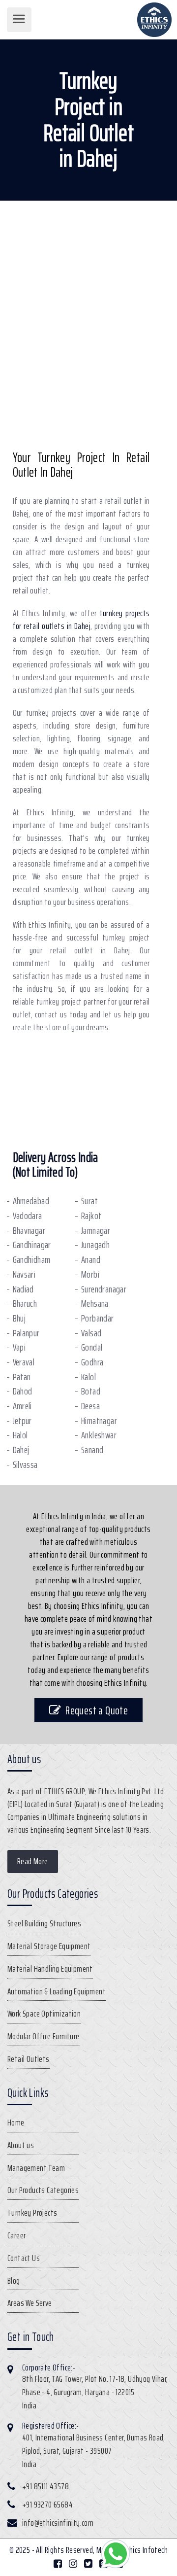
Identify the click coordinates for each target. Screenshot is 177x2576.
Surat (89, 1201)
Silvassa (25, 1465)
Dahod (23, 1391)
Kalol (88, 1377)
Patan (22, 1377)
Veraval (24, 1362)
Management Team (36, 2168)
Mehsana (95, 1304)
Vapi (19, 1347)
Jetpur (22, 1421)
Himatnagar (99, 1421)
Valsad (91, 1333)
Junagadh (95, 1245)
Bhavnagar (29, 1231)
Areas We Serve (30, 2303)
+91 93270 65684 (47, 2505)
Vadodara (28, 1216)
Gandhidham (32, 1260)
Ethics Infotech (145, 2550)
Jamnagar (96, 1231)
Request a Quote (97, 1710)
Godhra (92, 1362)
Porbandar (98, 1318)
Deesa (90, 1406)
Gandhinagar (32, 1245)
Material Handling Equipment (50, 1969)
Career (16, 2235)
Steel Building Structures (44, 1923)
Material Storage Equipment (49, 1946)
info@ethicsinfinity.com (58, 2523)
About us (21, 2145)
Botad (91, 1391)
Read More (33, 1861)
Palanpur (26, 1333)
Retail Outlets (29, 2059)
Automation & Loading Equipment (57, 1991)
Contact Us (24, 2258)
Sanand (92, 1450)
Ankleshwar (99, 1435)
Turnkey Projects (32, 2213)
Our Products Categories (43, 2190)
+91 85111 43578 (45, 2486)
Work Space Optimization (44, 2014)
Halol (20, 1435)
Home (16, 2123)
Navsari (24, 1274)
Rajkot (91, 1216)
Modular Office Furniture (44, 2036)
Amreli (22, 1406)
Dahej (21, 1450)
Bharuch (25, 1304)
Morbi (90, 1274)
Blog (14, 2281)
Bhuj (19, 1318)
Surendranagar (104, 1289)
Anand (91, 1260)
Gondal (92, 1347)
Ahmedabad (31, 1201)
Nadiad (23, 1289)
